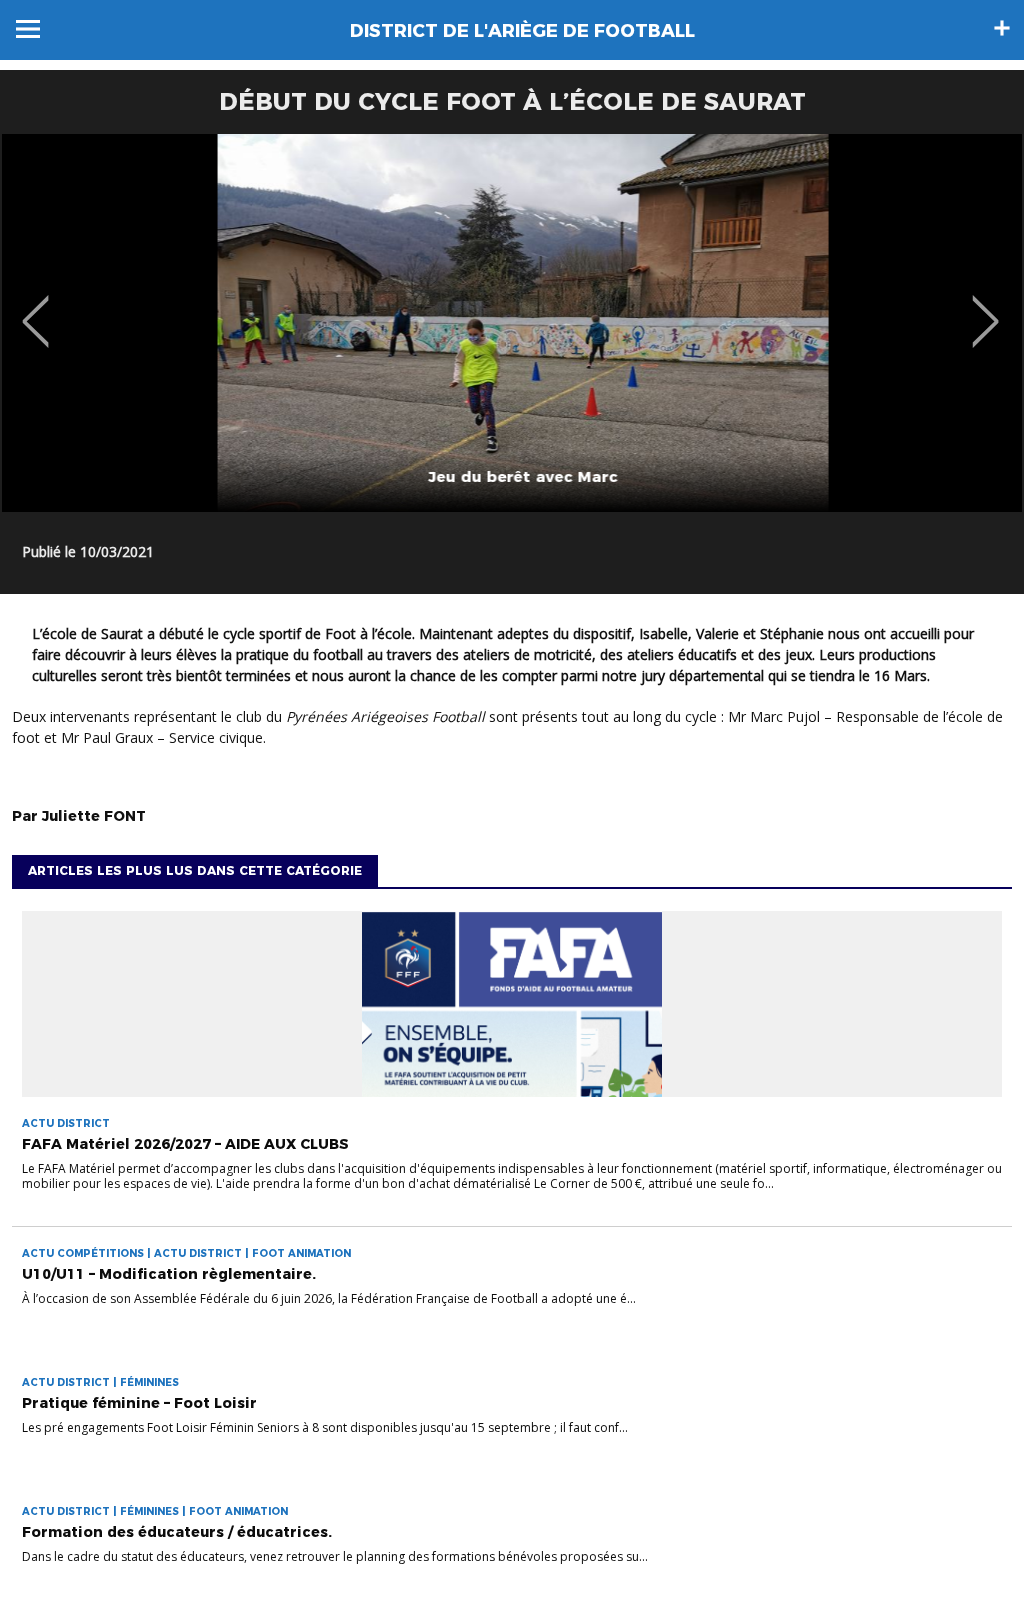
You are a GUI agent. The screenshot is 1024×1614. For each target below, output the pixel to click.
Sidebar (1002, 28)
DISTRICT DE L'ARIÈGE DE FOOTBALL (522, 31)
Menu (28, 29)
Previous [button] (35, 307)
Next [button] (985, 307)
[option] (512, 323)
